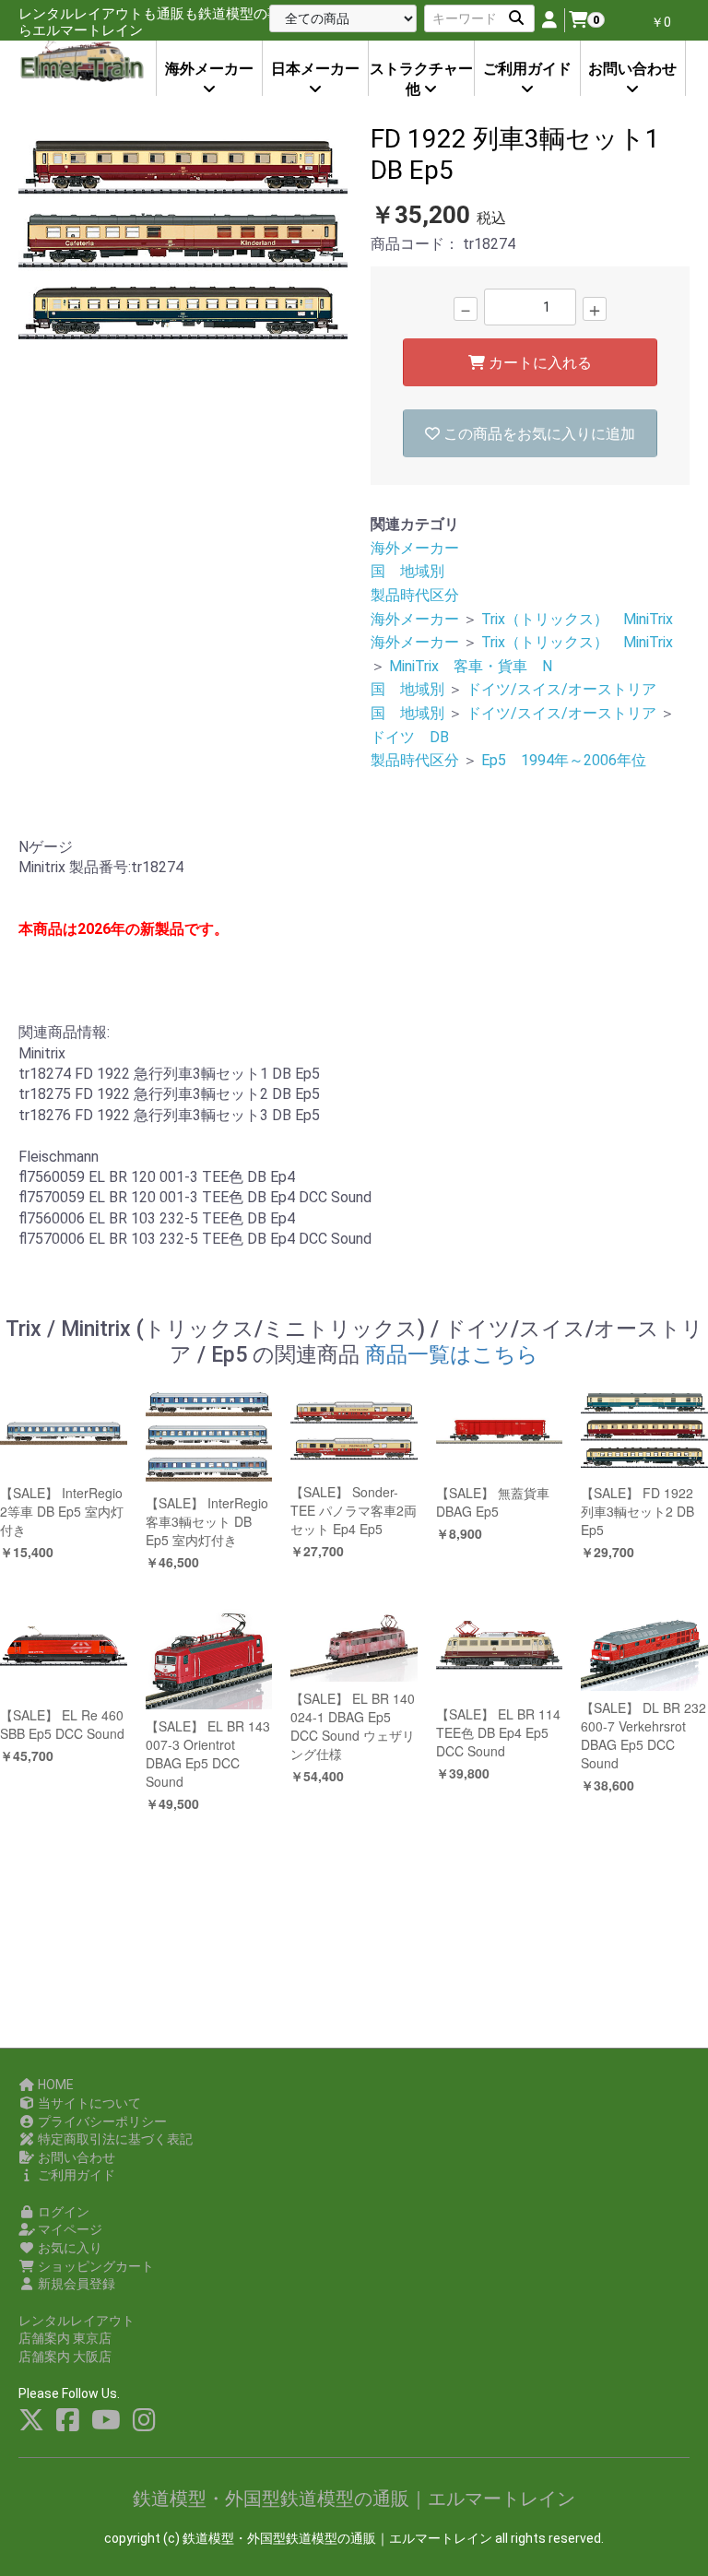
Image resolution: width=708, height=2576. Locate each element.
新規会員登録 (75, 2284)
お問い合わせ (75, 2157)
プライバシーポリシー (101, 2121)
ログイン (62, 2212)
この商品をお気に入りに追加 (537, 434)
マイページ (69, 2229)
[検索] (516, 18)
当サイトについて (88, 2103)
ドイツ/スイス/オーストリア (561, 689)
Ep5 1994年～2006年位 (564, 760)
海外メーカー (415, 548)
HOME (54, 2085)
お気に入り (69, 2248)
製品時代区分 (415, 595)
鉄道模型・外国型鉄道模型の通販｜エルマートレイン (354, 2499)
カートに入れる (538, 363)
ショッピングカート (94, 2266)
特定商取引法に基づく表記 (114, 2139)
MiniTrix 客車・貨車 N (471, 666)
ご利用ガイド (75, 2175)
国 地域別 (407, 571)
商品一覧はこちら (452, 1355)
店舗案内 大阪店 (65, 2357)
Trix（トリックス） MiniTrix (577, 619)
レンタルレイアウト (77, 2321)
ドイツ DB (410, 737)
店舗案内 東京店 (65, 2338)
